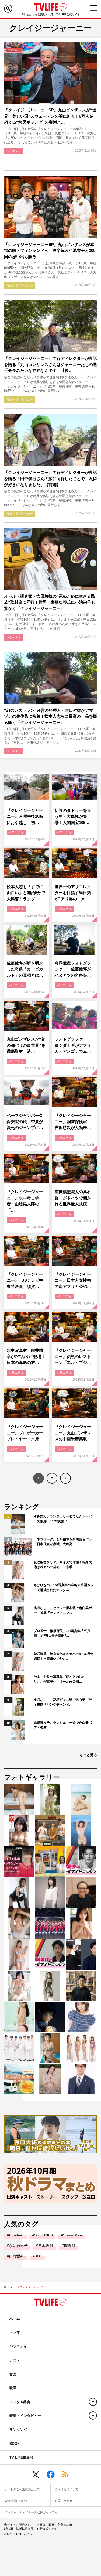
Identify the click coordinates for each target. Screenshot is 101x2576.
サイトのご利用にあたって (22, 2489)
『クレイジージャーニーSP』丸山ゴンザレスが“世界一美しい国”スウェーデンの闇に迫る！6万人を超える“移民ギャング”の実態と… (50, 116)
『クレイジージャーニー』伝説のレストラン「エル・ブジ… (73, 1356)
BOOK (15, 2444)
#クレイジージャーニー (32, 2287)
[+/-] (93, 2402)
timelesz (16, 2235)
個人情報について (67, 2489)
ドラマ (15, 2332)
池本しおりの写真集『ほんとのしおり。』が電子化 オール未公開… (60, 1679)
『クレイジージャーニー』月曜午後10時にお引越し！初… (25, 816)
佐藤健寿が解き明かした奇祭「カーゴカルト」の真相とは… (25, 969)
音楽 (13, 2374)
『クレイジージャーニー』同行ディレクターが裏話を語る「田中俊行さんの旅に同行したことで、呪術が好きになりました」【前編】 (50, 478)
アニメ (15, 2360)
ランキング (18, 2430)
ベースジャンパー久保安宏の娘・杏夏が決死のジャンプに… (25, 1121)
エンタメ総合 (20, 2402)
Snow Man (73, 2235)
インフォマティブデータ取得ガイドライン (32, 2512)
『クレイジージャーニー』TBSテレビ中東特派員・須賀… (25, 1280)
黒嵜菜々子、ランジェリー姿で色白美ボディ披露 (63, 1725)
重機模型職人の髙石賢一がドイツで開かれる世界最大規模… (73, 1198)
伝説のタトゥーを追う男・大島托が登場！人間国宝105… (73, 816)
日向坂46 (17, 2256)
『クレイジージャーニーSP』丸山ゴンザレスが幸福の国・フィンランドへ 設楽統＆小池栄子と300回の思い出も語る (50, 251)
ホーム (8, 2287)
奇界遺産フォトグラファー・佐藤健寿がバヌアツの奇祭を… (73, 969)
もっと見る (88, 1755)
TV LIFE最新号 (21, 2457)
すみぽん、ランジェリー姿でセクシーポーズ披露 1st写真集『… (63, 1519)
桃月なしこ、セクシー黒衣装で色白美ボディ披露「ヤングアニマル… (63, 1610)
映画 (13, 2388)
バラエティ (14, 151)
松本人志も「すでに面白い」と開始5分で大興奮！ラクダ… (26, 893)
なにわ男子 (18, 2246)
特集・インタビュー (20, 285)
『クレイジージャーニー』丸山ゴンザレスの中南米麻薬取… (73, 1433)
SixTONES (43, 2235)
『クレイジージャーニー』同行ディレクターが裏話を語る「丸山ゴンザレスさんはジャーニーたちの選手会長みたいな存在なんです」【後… (50, 364)
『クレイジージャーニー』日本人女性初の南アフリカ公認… (73, 1280)
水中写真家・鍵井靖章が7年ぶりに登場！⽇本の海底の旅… (26, 1356)
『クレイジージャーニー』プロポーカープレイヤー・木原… (25, 1433)
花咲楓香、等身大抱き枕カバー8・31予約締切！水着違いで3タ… (64, 1656)
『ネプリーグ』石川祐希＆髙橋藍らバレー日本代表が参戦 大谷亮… (63, 1542)
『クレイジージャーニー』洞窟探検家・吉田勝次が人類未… (73, 1121)
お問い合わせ (64, 2501)
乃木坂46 (46, 2246)
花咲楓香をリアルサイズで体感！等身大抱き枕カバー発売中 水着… (63, 1565)
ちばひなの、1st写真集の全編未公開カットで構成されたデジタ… (64, 1588)
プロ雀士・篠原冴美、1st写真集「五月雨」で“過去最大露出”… (62, 1633)
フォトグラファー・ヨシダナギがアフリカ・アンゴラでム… (73, 1045)
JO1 (38, 2256)
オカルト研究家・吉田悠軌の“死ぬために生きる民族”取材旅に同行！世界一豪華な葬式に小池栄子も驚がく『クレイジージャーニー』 (50, 602)
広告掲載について (16, 2501)
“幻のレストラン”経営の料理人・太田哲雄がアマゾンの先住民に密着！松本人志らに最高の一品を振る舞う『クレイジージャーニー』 (50, 716)
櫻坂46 (70, 2246)
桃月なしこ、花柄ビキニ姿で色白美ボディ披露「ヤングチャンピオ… (63, 1702)
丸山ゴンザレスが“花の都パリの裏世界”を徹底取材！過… (26, 1045)
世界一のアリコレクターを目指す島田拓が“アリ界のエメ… (73, 893)
